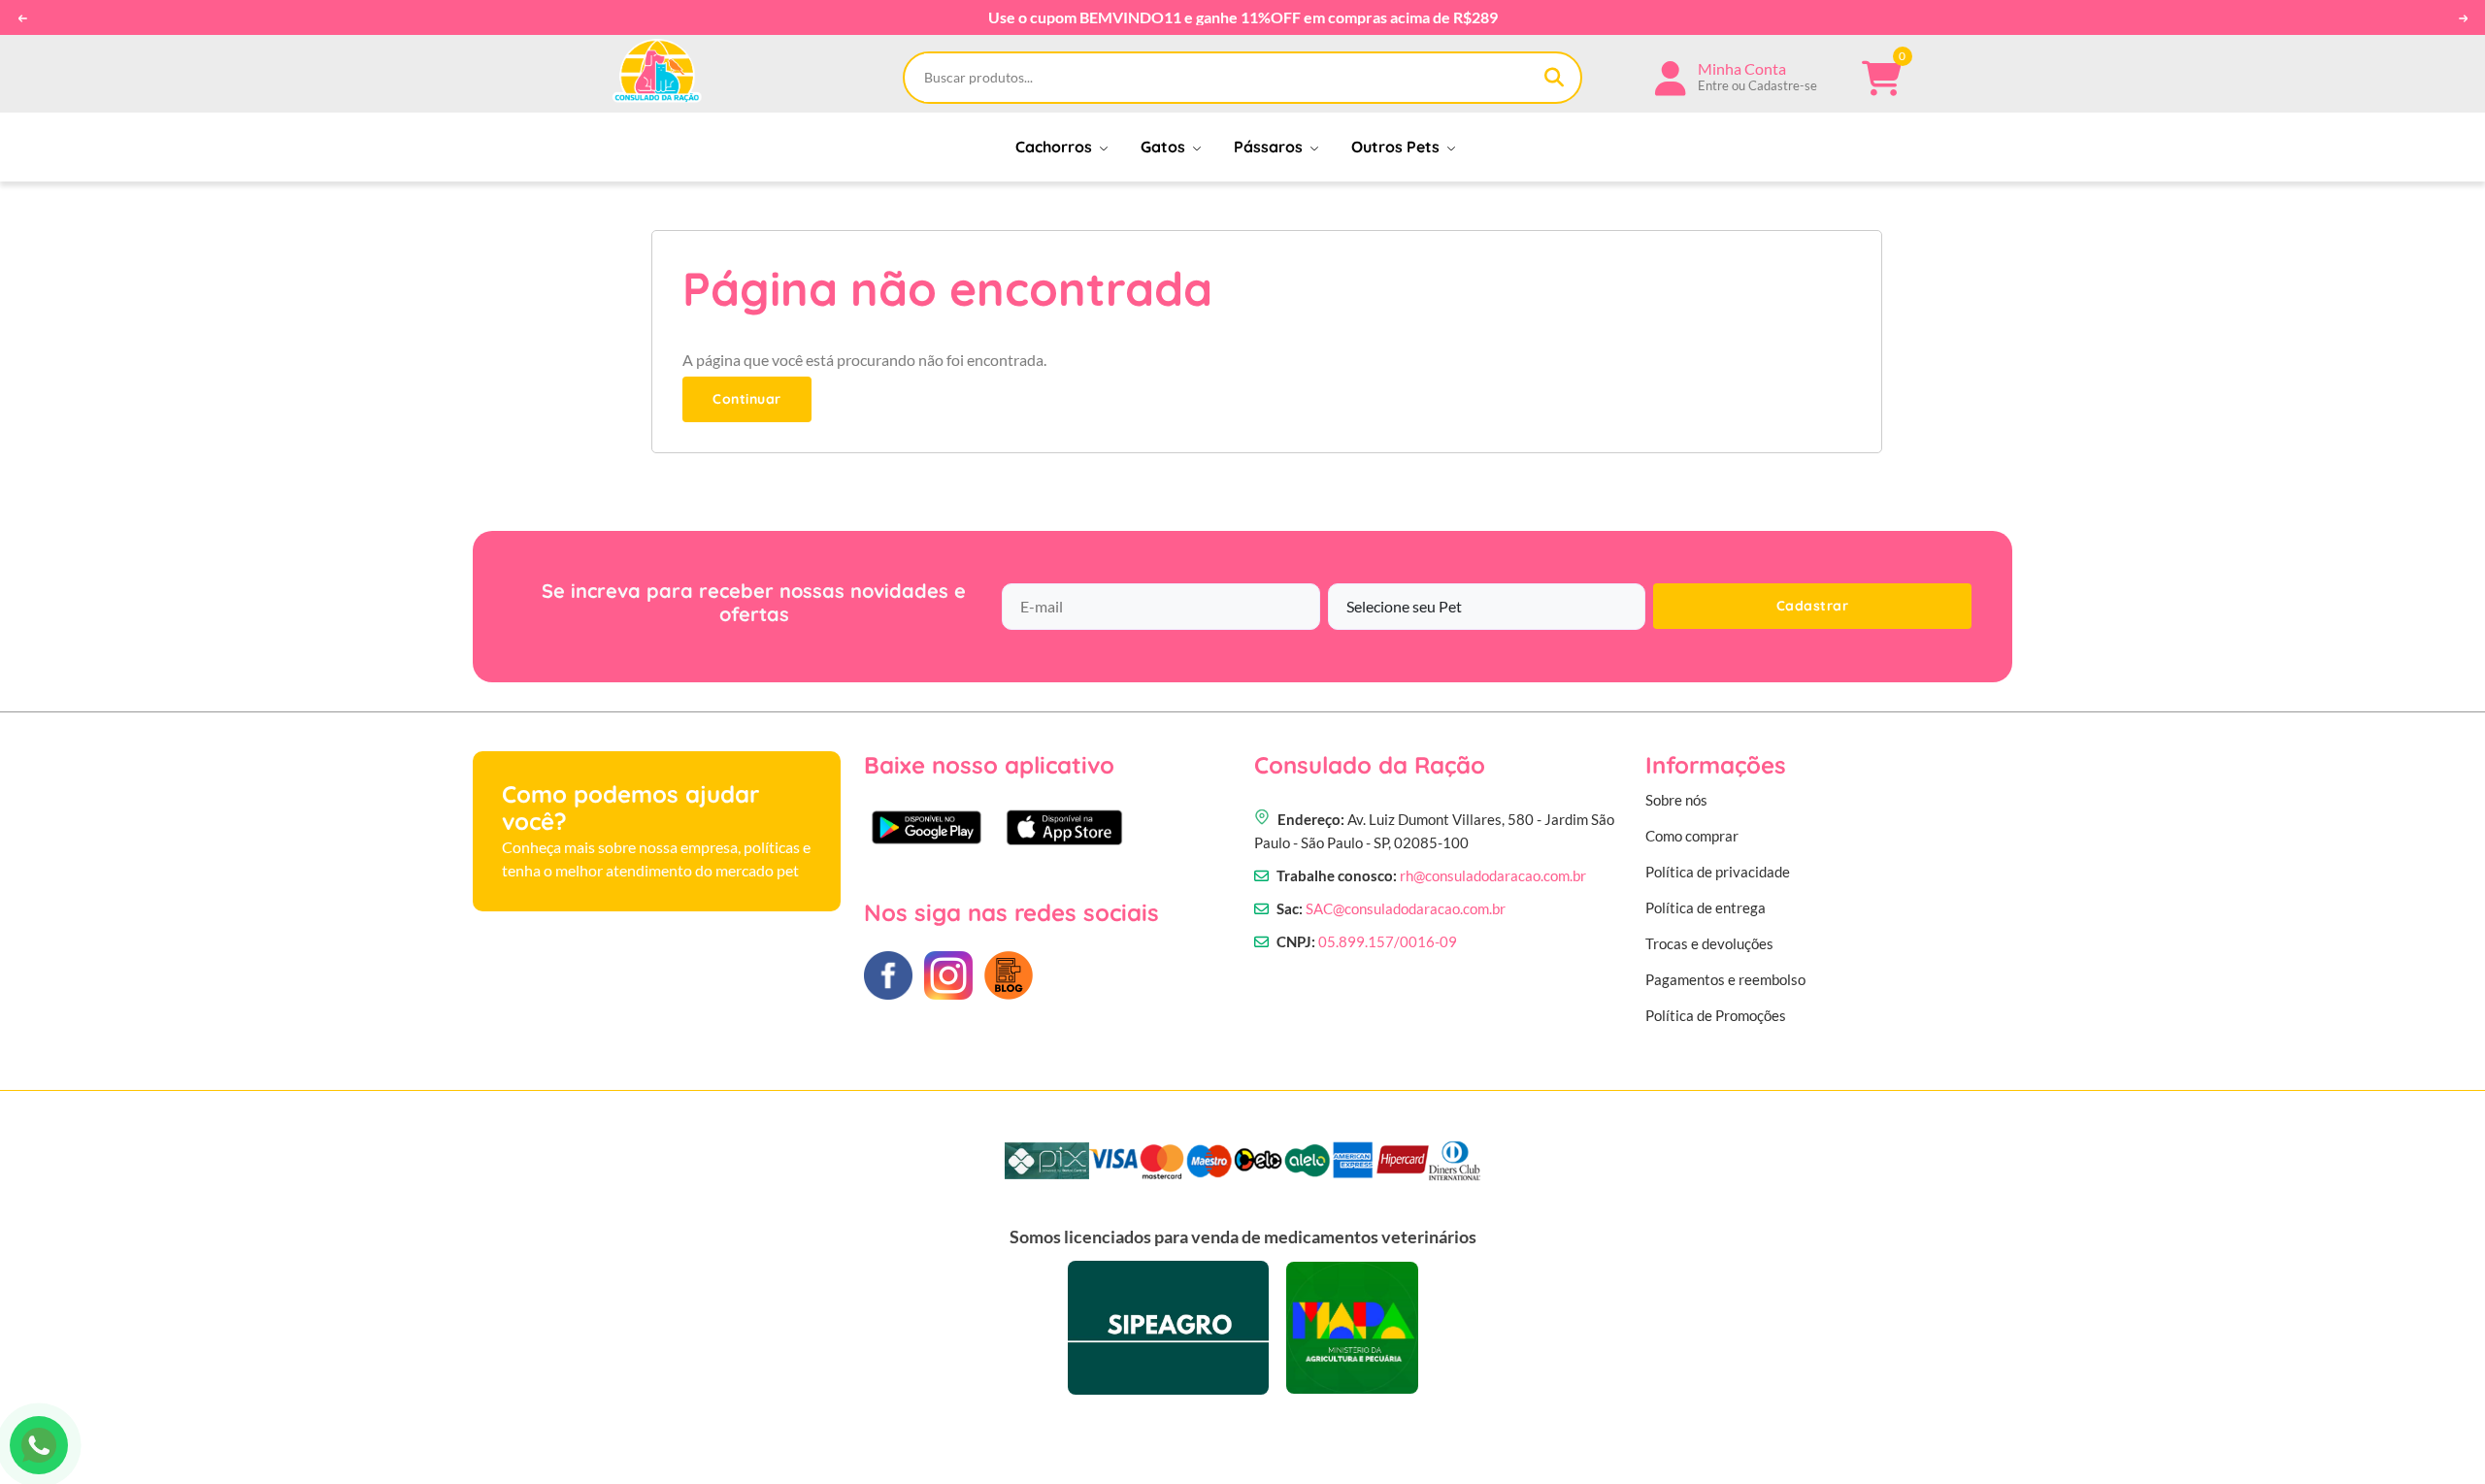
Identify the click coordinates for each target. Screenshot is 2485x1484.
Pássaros (1270, 147)
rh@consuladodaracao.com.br (1493, 875)
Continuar (747, 399)
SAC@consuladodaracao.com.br (1406, 908)
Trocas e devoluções (1709, 943)
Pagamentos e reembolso (1725, 979)
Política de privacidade (1718, 872)
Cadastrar (1813, 606)
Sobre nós (1676, 800)
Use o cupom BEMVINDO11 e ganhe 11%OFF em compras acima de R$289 (1243, 17)
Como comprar (1692, 836)
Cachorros (1056, 147)
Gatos (1165, 147)
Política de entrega (1706, 907)
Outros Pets (1397, 147)
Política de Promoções (1716, 1015)
